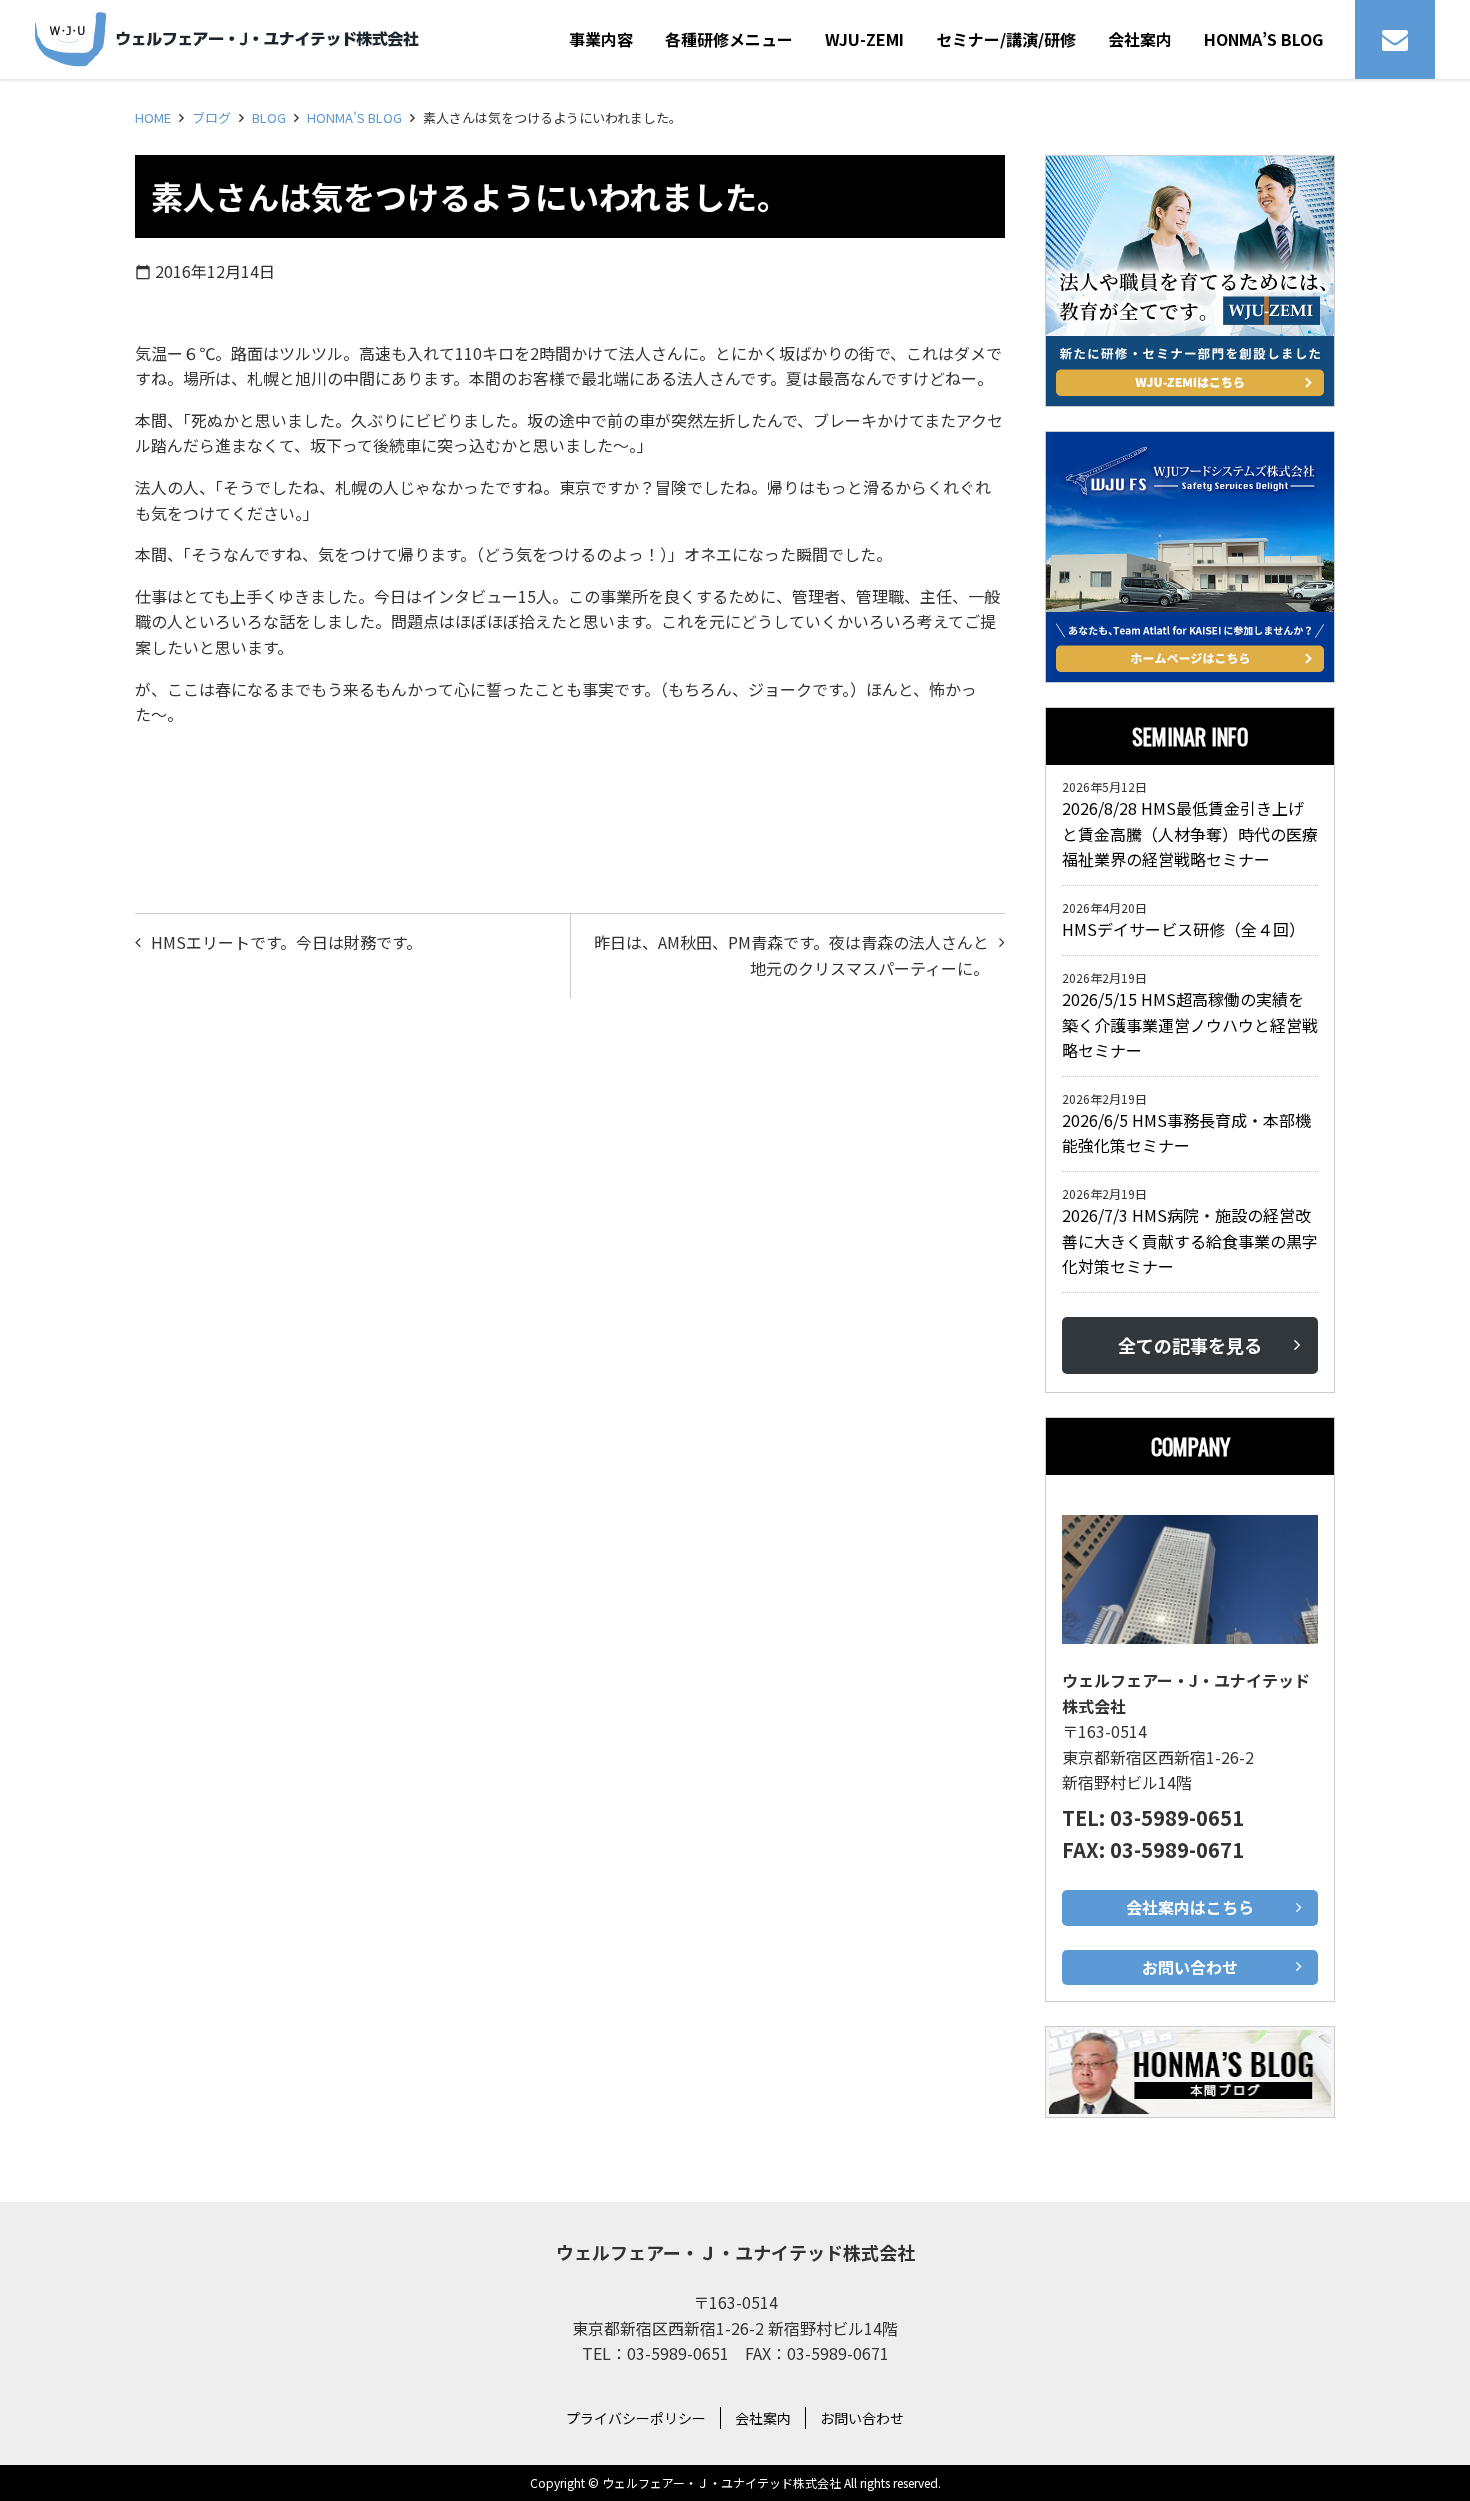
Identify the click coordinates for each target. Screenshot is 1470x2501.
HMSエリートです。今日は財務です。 (286, 942)
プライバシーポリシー (636, 2418)
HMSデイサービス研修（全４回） (1187, 929)
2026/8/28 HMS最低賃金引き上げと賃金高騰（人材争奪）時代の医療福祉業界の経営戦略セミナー (1190, 833)
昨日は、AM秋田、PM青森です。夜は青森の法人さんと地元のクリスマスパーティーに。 (791, 955)
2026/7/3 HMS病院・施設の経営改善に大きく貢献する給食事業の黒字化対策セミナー (1190, 1240)
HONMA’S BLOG (354, 117)
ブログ (211, 117)
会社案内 (763, 2418)
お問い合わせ (862, 2418)
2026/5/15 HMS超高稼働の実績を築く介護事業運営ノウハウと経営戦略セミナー (1190, 1024)
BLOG (269, 117)
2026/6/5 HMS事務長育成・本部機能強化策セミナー (1186, 1133)
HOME (153, 117)
